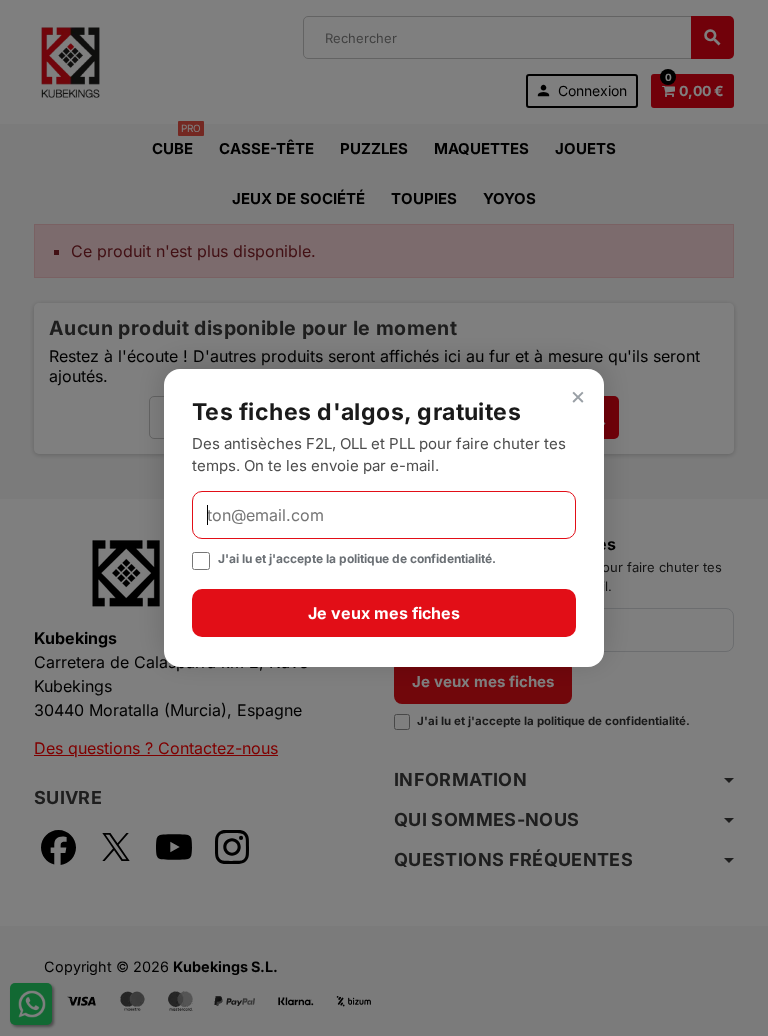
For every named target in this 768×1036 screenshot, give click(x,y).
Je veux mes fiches (384, 613)
